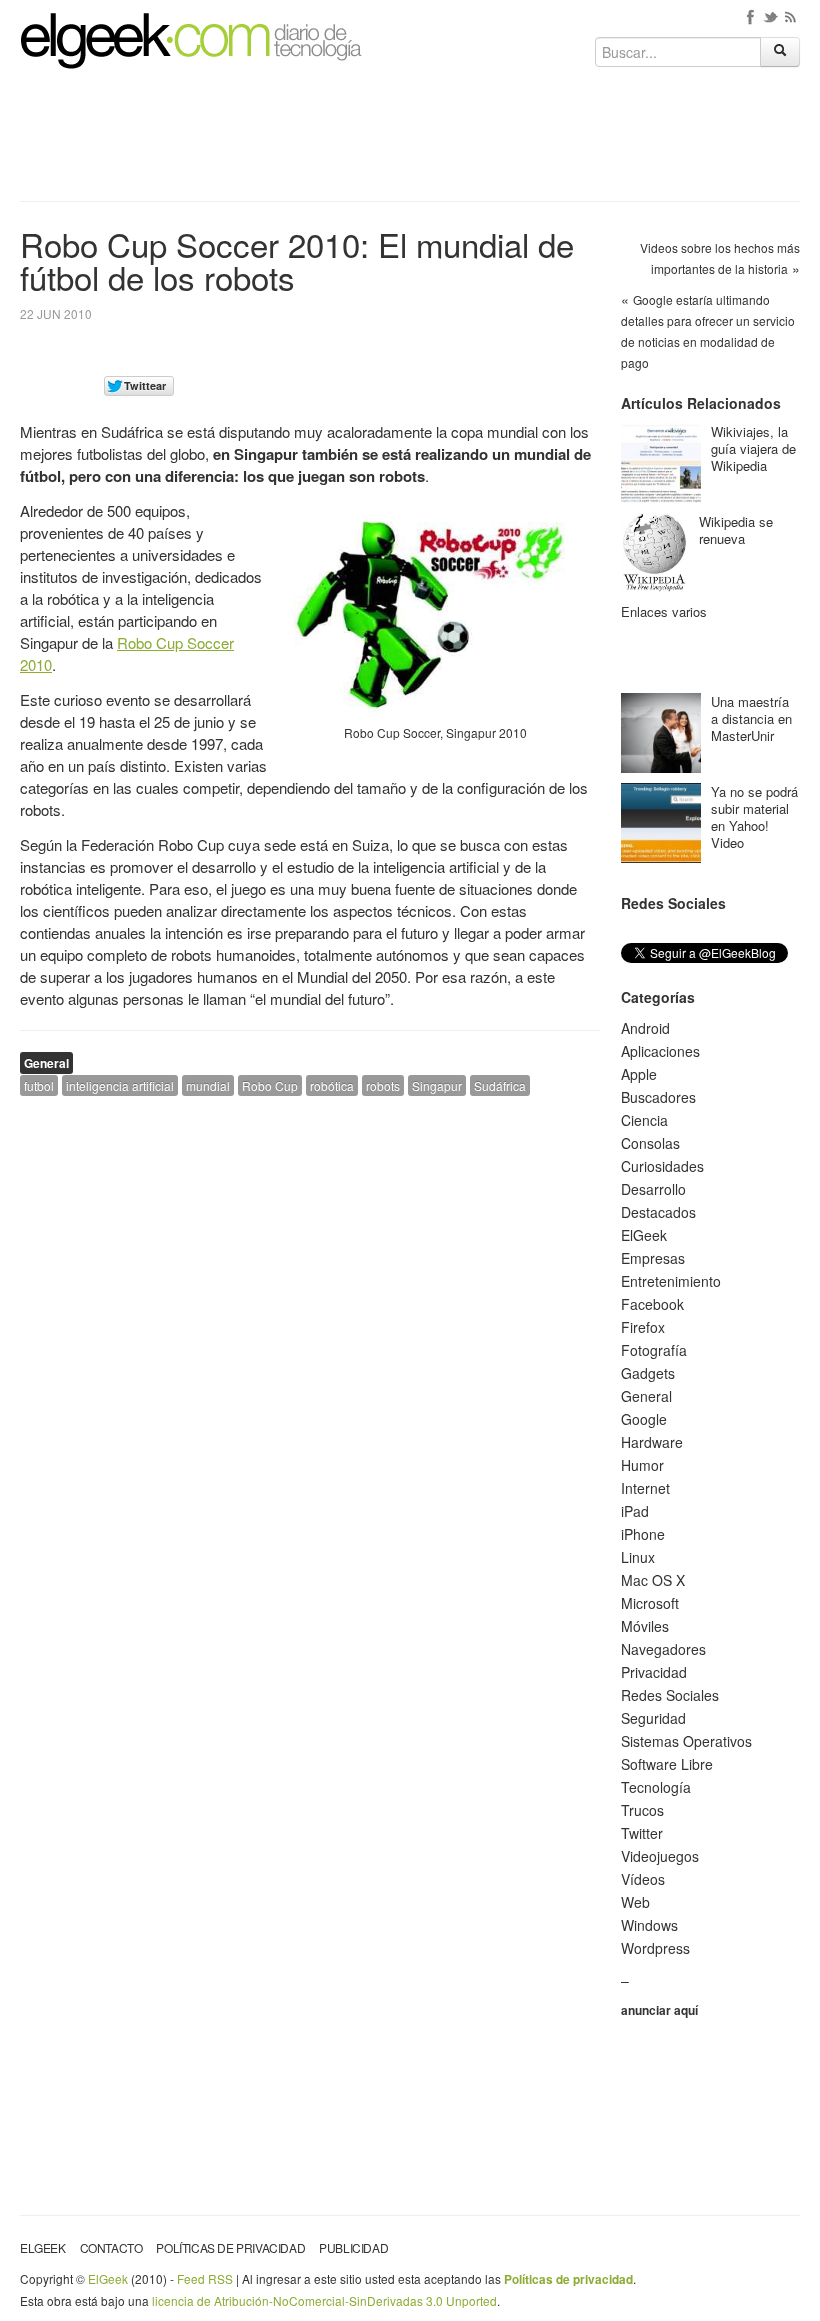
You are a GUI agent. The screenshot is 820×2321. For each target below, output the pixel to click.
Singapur (437, 1085)
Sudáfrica (500, 1085)
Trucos (642, 1810)
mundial (208, 1085)
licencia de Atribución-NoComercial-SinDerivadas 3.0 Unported (324, 2300)
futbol (39, 1085)
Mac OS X (653, 1580)
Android (645, 1028)
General (46, 1063)
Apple (639, 1074)
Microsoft (650, 1603)
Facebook (652, 1304)
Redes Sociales (670, 1695)
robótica (332, 1085)
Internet (645, 1488)
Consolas (650, 1143)
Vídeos (643, 1879)
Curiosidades (662, 1166)
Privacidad (654, 1672)
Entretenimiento (671, 1281)
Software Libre (667, 1764)
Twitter (642, 1833)
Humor (642, 1465)
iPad (635, 1511)
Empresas (653, 1258)
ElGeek (644, 1235)
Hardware (652, 1442)
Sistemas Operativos (686, 1741)
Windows (649, 1925)
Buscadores (658, 1097)
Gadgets (648, 1373)
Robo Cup (270, 1085)
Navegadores (663, 1649)
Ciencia (644, 1120)
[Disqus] (310, 1365)
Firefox (643, 1327)
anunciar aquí (659, 2010)
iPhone (643, 1534)
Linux (638, 1557)
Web (635, 1902)
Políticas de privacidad (230, 2247)
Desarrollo (653, 1189)
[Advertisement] (410, 142)
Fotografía (654, 1350)
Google (644, 1419)
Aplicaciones (660, 1051)
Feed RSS (205, 2278)
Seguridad (653, 1718)
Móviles (645, 1626)
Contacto (111, 2247)
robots (383, 1085)
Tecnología (656, 1787)
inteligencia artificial (120, 1085)
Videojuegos (660, 1856)
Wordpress (655, 1948)
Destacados (658, 1212)
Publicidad (353, 2247)
